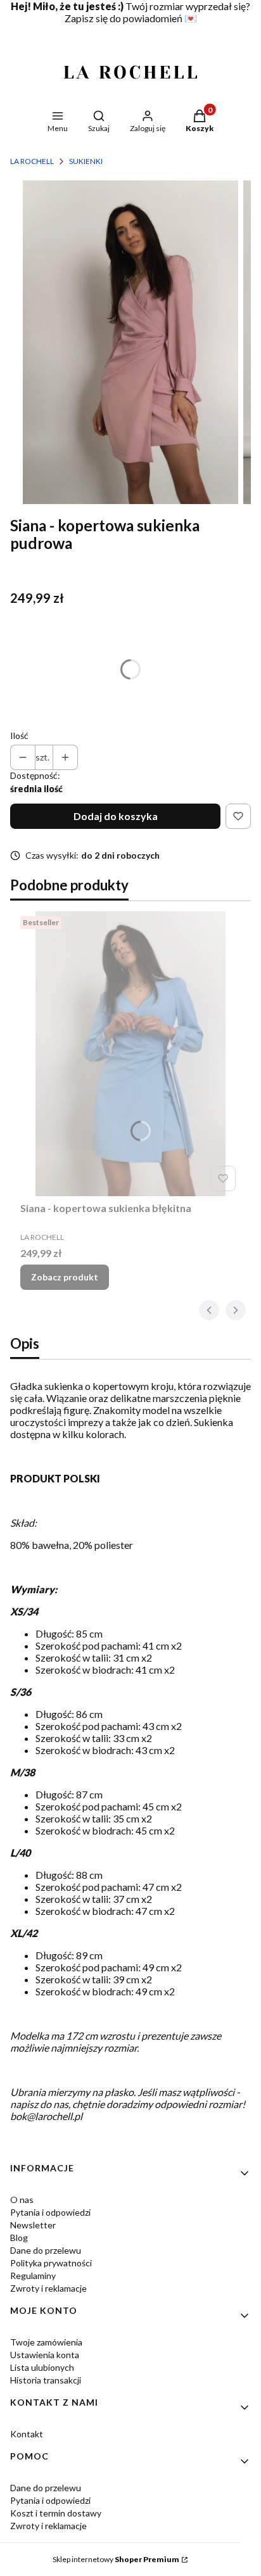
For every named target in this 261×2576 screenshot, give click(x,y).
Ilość (19, 736)
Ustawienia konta (45, 2355)
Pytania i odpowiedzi (50, 2212)
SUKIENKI (86, 161)
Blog (19, 2238)
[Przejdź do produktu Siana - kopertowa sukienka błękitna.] (130, 1054)
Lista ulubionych (42, 2367)
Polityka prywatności (51, 2263)
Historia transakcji (46, 2380)
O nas (22, 2200)
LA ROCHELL (32, 161)
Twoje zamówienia (46, 2342)
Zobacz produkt (65, 1277)
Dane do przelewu (46, 2250)
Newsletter (33, 2225)
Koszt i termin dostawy (56, 2513)
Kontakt (27, 2434)
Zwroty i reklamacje (48, 2288)
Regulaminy (33, 2276)
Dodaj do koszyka (116, 816)
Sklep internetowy (116, 2559)
